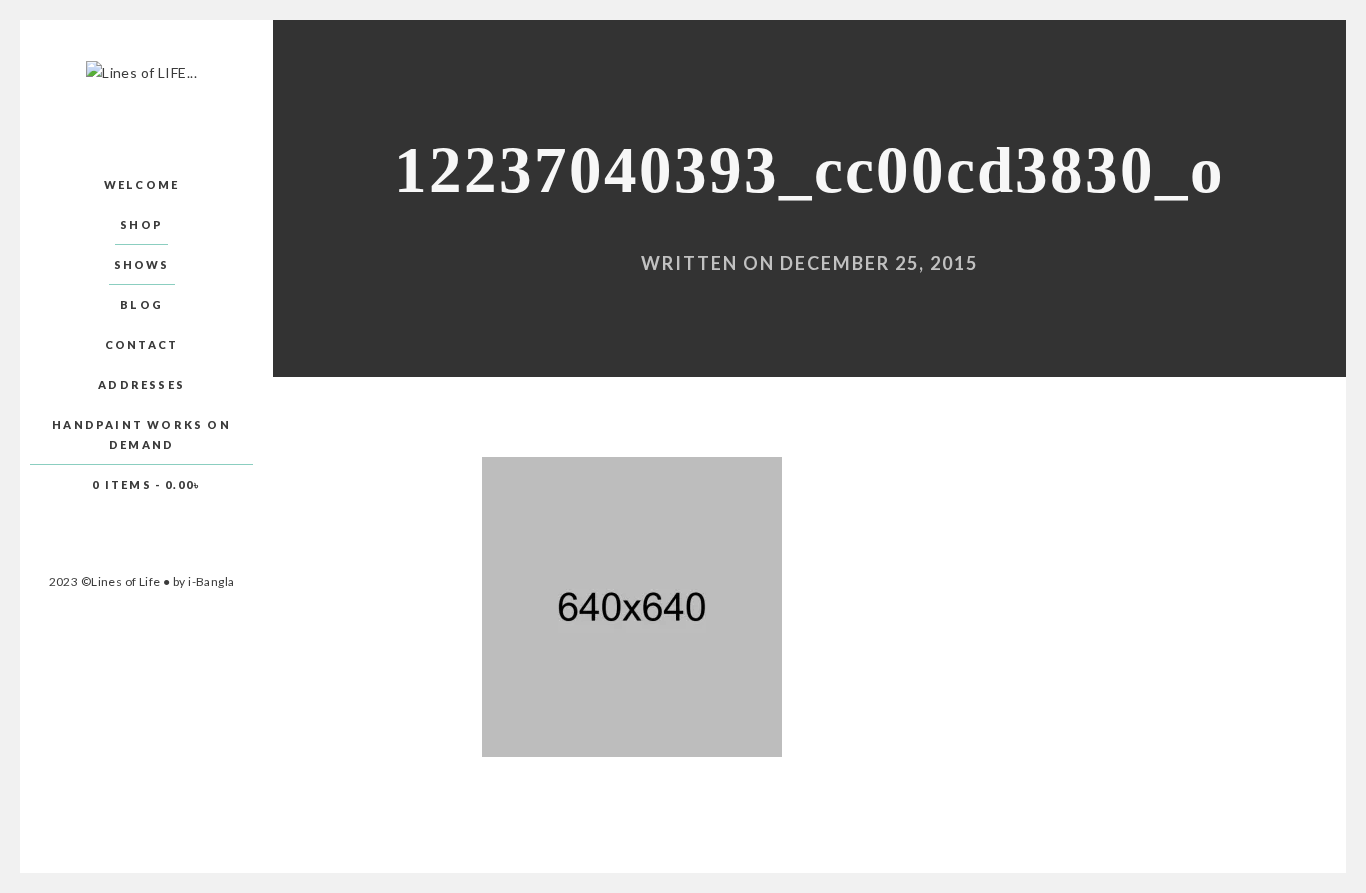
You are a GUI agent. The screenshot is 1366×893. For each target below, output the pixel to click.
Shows (142, 264)
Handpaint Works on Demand (141, 434)
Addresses (141, 384)
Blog (141, 304)
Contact (141, 344)
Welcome (141, 184)
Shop (141, 224)
